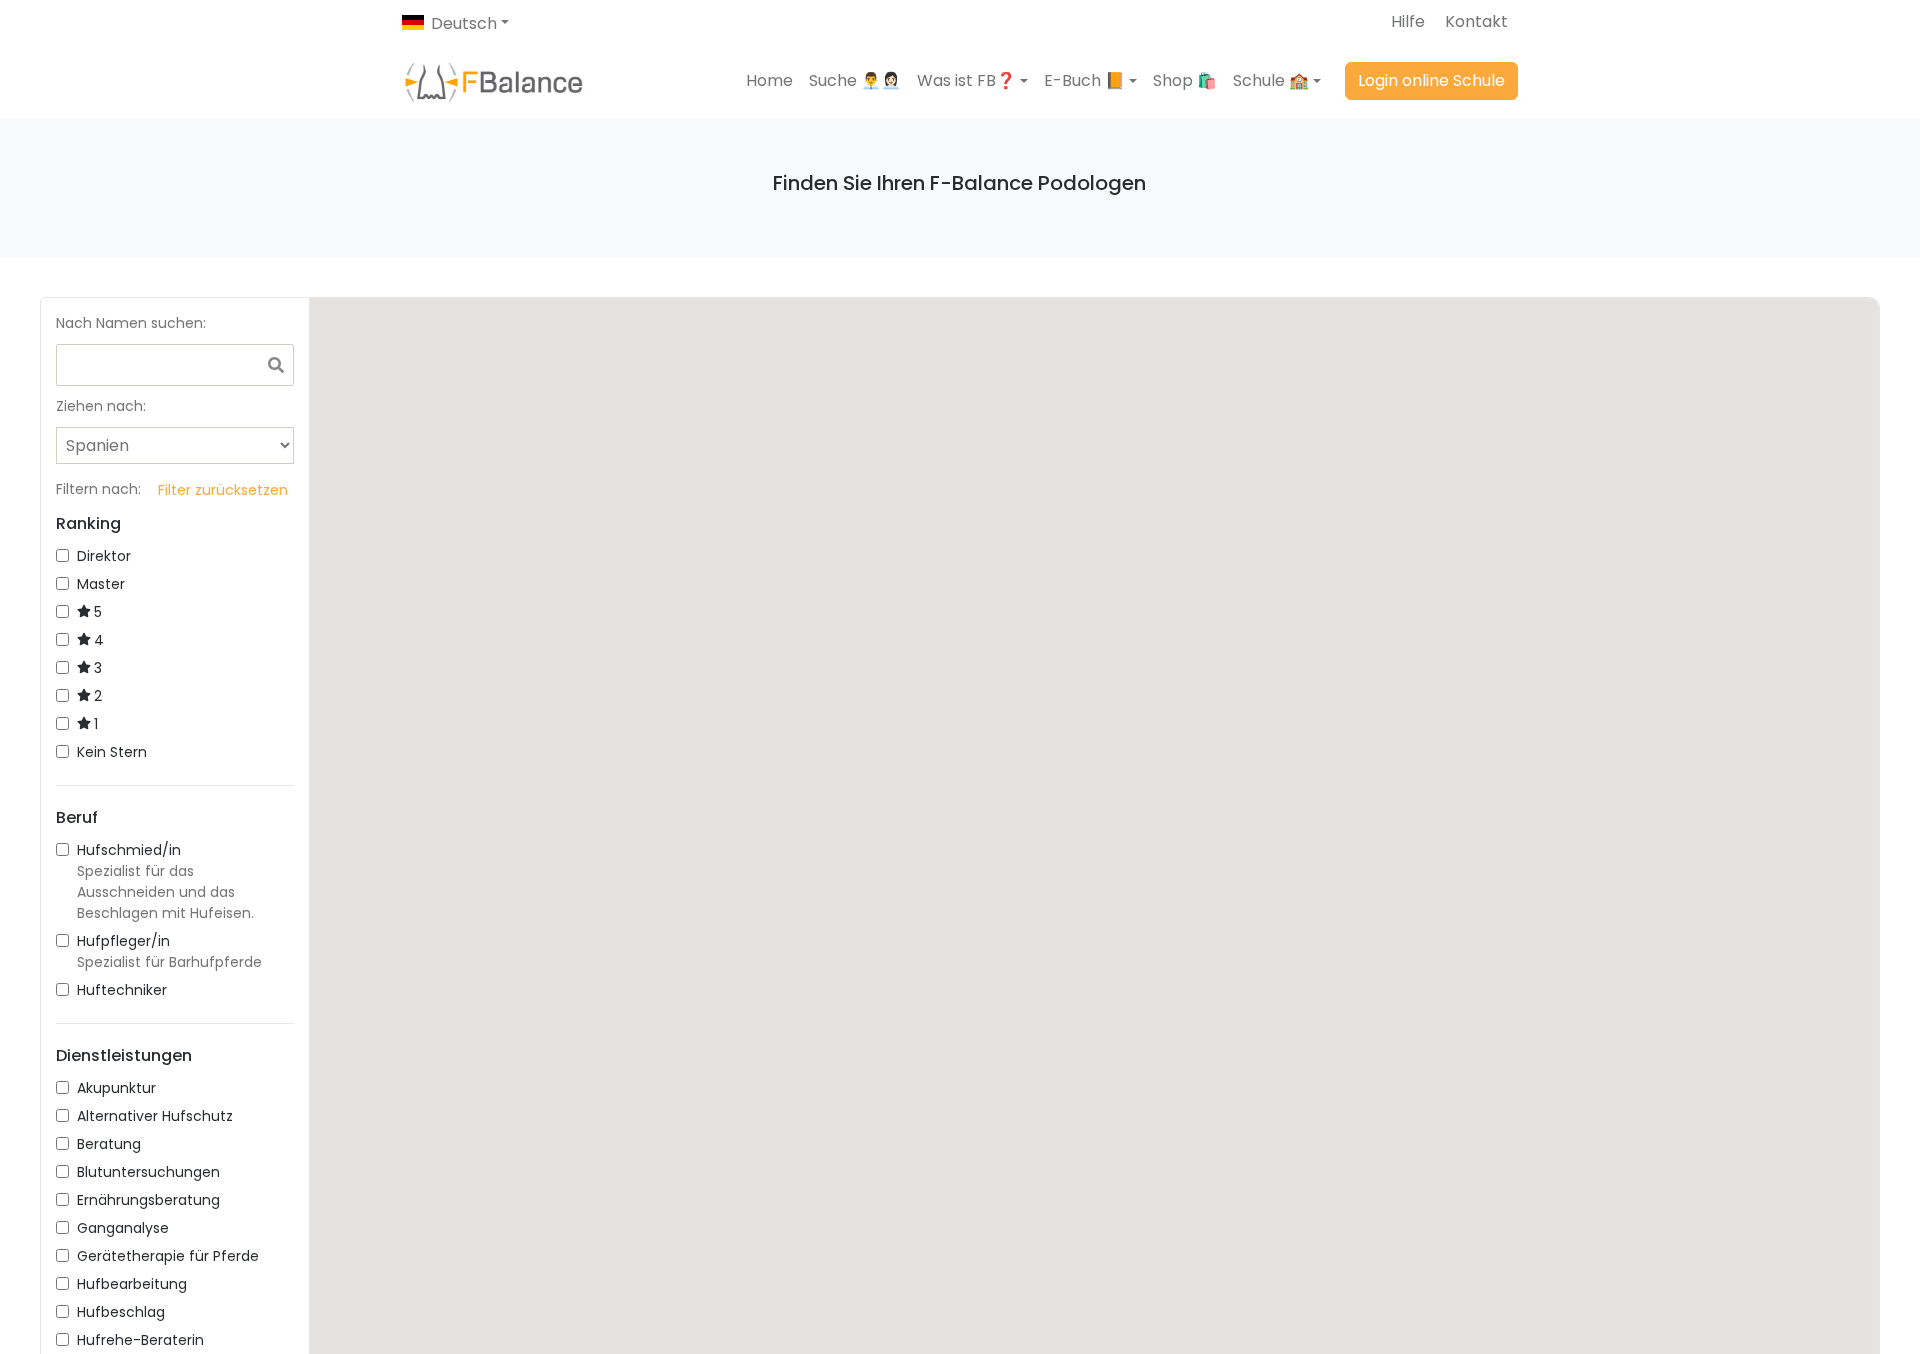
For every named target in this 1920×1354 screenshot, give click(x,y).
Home (769, 80)
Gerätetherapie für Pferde (168, 1256)
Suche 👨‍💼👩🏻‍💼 (855, 80)
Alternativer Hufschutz (155, 1116)
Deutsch (464, 23)
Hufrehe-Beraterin (140, 1340)
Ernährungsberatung (148, 1200)
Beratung (109, 1144)
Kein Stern (112, 752)
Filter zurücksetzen (223, 490)
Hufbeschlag (121, 1312)
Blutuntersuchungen (148, 1172)
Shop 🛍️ (1185, 80)
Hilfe (1408, 21)
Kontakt (1476, 21)
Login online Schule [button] (1431, 80)
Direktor (104, 556)
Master (101, 584)
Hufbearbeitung (132, 1284)
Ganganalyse (123, 1228)
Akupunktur (116, 1088)
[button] (972, 81)
